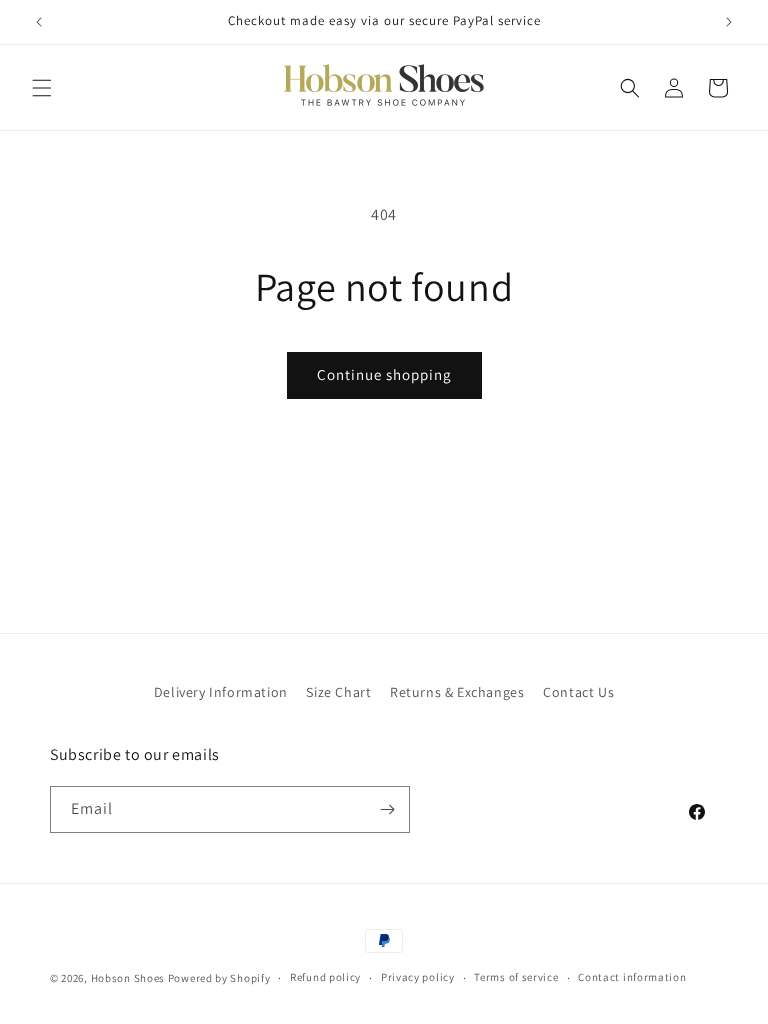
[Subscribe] (387, 809)
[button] (42, 88)
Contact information (632, 977)
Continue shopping (384, 374)
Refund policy (325, 977)
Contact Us (578, 692)
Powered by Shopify (219, 978)
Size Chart (338, 692)
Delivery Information (221, 692)
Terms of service (516, 977)
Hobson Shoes (128, 978)
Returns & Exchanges (457, 692)
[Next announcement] (729, 22)
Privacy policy (418, 977)
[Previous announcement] (39, 22)
